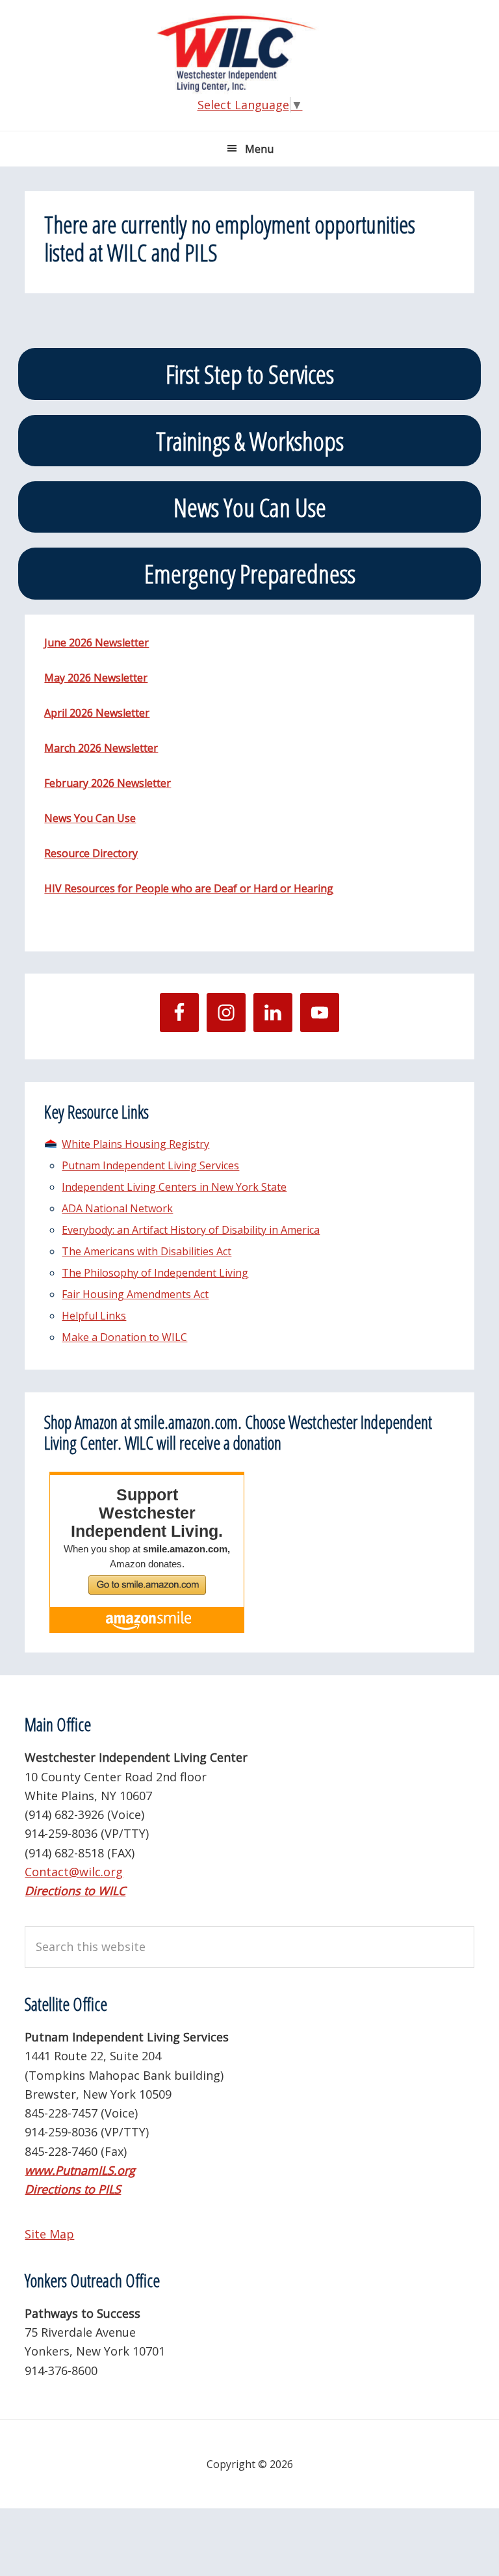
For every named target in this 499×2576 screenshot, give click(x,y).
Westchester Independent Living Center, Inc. (249, 54)
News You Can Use (250, 507)
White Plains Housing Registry (135, 1144)
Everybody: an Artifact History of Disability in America (191, 1230)
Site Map (49, 2234)
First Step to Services (250, 374)
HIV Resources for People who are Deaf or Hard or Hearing (189, 888)
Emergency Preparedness (250, 573)
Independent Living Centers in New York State (174, 1187)
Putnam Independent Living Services (150, 1165)
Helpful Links (94, 1316)
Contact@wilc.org (74, 1872)
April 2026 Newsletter (97, 713)
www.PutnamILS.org (80, 2170)
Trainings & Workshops (250, 441)
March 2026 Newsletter (101, 748)
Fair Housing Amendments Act (135, 1294)
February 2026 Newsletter (108, 783)
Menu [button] (259, 149)
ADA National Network (117, 1208)
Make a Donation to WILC (124, 1337)
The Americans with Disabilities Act (147, 1251)
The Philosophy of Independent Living (155, 1273)
